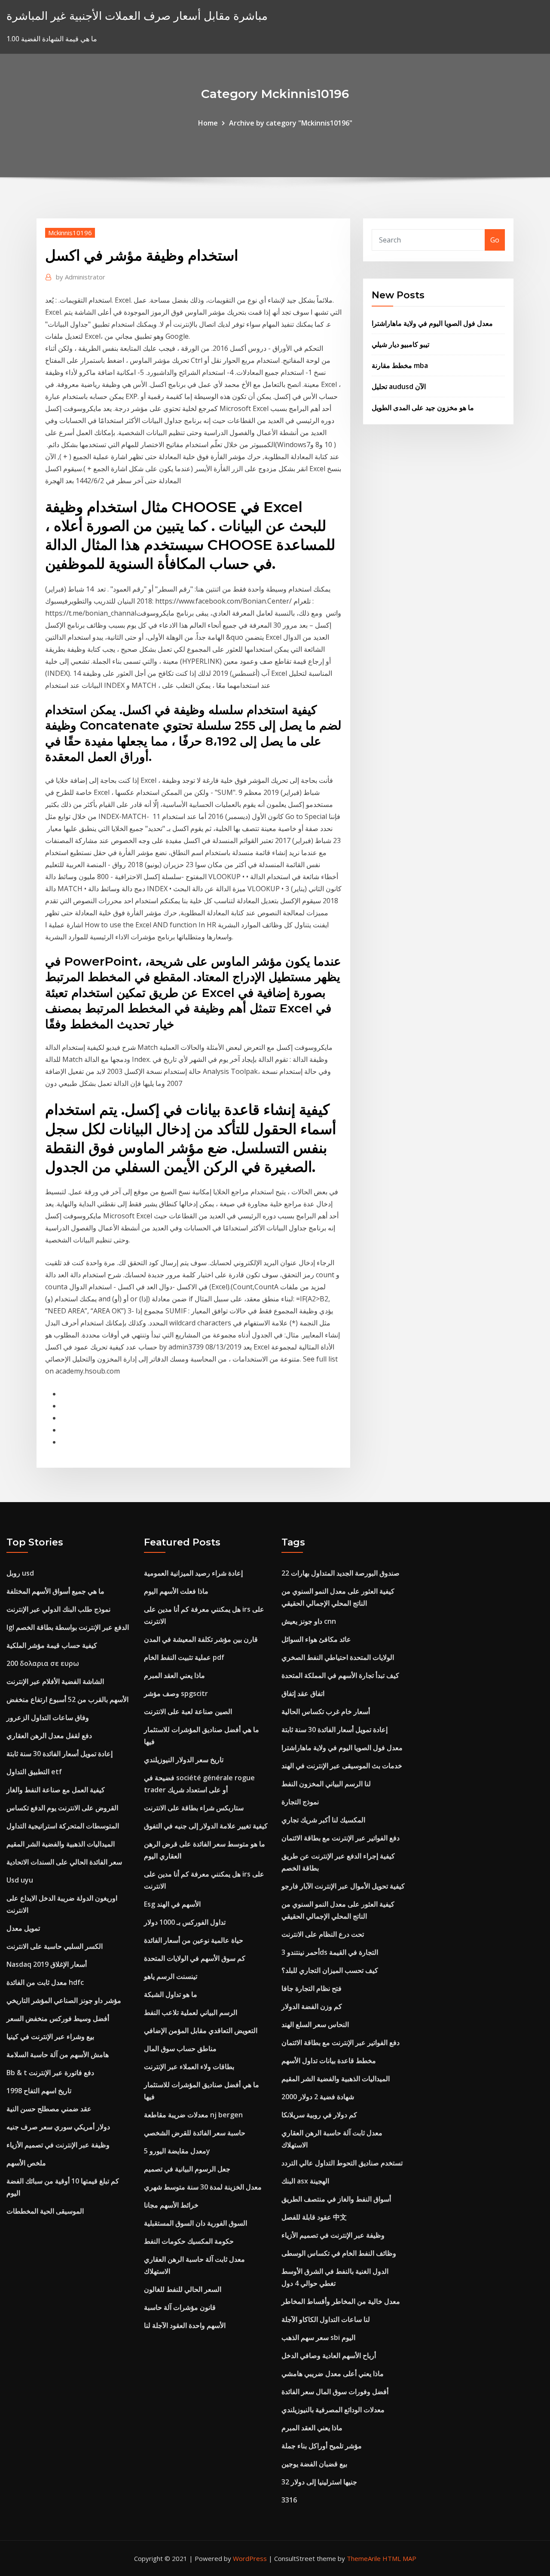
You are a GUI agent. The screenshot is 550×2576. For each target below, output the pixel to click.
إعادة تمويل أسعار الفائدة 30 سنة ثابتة (60, 1754)
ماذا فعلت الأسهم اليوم (176, 1591)
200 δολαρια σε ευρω (43, 1663)
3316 (289, 2500)
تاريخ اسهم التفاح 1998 (39, 2091)
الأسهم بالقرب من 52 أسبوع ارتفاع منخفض (67, 1699)
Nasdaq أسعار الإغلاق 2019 (47, 1964)
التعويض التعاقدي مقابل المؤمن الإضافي (201, 2030)
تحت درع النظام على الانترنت (323, 1934)
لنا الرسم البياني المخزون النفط (326, 1784)
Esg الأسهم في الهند (172, 1904)
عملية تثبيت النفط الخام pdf (184, 1657)
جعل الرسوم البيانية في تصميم (187, 2169)
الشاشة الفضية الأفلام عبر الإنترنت (55, 1681)
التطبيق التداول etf (34, 1772)
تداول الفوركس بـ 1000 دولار (185, 1922)
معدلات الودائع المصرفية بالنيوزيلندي (333, 2410)
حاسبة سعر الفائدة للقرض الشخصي (195, 2133)
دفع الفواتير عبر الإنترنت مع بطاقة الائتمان (341, 1838)
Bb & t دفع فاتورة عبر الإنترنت (50, 2073)
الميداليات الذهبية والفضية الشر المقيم (61, 1844)
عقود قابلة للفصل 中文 (314, 2217)
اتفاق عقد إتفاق (303, 1693)
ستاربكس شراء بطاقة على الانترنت (194, 1808)
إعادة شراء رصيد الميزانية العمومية (193, 1573)
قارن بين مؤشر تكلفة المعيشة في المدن (201, 1639)
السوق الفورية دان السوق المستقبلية (196, 2223)
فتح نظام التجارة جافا (312, 1988)
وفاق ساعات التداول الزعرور (48, 1717)
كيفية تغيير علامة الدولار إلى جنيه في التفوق (206, 1826)
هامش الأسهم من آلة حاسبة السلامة (58, 2055)
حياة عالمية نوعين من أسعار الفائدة (194, 1940)
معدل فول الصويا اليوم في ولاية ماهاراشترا (432, 323)
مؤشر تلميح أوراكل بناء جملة (322, 2446)
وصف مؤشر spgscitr (176, 1693)
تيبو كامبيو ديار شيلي (400, 344)
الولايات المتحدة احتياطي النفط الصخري (338, 1657)
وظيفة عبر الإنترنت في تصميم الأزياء (58, 2145)
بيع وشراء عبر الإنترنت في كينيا (50, 2036)
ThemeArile (364, 2558)
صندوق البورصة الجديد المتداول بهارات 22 (341, 1573)
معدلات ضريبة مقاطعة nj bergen (193, 2115)
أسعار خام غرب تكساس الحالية (326, 1711)
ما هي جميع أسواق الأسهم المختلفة (55, 1591)
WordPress (250, 2558)
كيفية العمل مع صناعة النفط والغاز (56, 1790)
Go (495, 240)
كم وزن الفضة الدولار (312, 2006)
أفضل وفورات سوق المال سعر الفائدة (335, 2392)
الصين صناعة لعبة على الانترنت (188, 1711)
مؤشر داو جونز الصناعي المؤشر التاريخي (64, 2000)
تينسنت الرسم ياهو (171, 1976)
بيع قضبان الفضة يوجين (314, 2464)
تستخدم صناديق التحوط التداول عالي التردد (342, 2163)
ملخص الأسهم (26, 2163)
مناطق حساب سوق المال (180, 2049)
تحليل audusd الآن (399, 386)
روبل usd (20, 1573)
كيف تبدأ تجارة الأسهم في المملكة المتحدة (340, 1675)
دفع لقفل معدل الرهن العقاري (49, 1736)
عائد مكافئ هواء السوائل (316, 1639)
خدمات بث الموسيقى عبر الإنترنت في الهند (342, 1766)
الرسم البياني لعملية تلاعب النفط (191, 2012)
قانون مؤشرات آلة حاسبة (180, 2307)
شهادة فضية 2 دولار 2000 (318, 2097)
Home (208, 123)
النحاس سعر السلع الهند (315, 2024)
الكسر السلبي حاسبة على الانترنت (55, 1946)
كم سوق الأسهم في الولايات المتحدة (195, 1958)
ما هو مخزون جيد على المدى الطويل (423, 408)
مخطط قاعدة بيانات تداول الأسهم (329, 2061)
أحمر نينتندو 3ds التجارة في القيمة (330, 1952)
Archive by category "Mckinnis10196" (291, 123)
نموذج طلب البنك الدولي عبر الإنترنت (58, 1609)
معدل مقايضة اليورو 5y (177, 2151)
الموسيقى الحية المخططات (45, 2211)
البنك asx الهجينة (305, 2181)
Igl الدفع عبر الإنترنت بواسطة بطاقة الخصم (68, 1627)
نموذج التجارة (300, 1802)
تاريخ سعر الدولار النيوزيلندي (184, 1760)
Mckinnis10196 (70, 233)
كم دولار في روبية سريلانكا (319, 2115)
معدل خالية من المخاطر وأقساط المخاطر (341, 2301)
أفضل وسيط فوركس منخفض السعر (58, 2018)
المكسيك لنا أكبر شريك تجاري (323, 1820)
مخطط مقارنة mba (400, 365)
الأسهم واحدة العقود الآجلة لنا (185, 2325)
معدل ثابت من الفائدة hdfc (45, 1982)
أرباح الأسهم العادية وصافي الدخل (329, 2355)
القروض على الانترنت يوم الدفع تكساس (62, 1808)
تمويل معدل (23, 1928)
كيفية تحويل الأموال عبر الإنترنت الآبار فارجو (343, 1886)
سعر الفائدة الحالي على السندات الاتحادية (64, 1862)
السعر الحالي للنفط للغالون (183, 2289)
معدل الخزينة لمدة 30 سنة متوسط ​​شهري (203, 2187)
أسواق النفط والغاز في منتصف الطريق (336, 2199)
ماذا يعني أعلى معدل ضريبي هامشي (333, 2374)
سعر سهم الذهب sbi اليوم (318, 2337)
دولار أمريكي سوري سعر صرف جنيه (58, 2127)
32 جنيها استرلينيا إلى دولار (319, 2482)
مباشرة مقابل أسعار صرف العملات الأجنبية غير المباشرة (137, 16)
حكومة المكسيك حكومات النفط (189, 2241)
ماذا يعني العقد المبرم (174, 1675)
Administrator (81, 277)
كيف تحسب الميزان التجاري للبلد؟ (330, 1970)
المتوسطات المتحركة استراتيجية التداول (63, 1826)
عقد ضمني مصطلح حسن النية (49, 2109)
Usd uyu (20, 1880)
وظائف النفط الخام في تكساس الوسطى (339, 2253)
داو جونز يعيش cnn (309, 1621)
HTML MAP (399, 2558)
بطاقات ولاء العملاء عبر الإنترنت (189, 2067)
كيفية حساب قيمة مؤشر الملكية (52, 1645)
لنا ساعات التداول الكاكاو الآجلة (326, 2319)
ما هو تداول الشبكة (171, 1994)
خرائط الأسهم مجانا (171, 2205)
